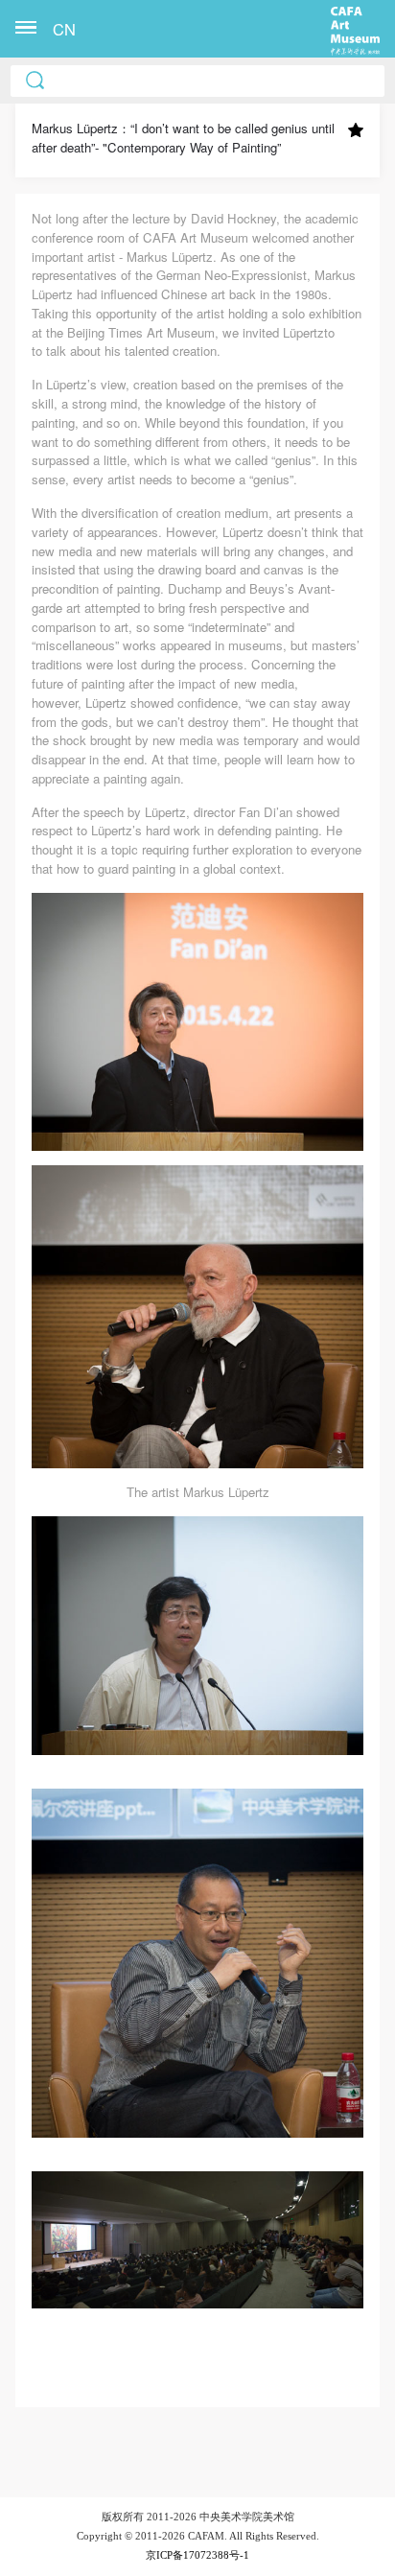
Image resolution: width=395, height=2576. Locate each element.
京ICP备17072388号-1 (197, 2555)
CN (64, 29)
